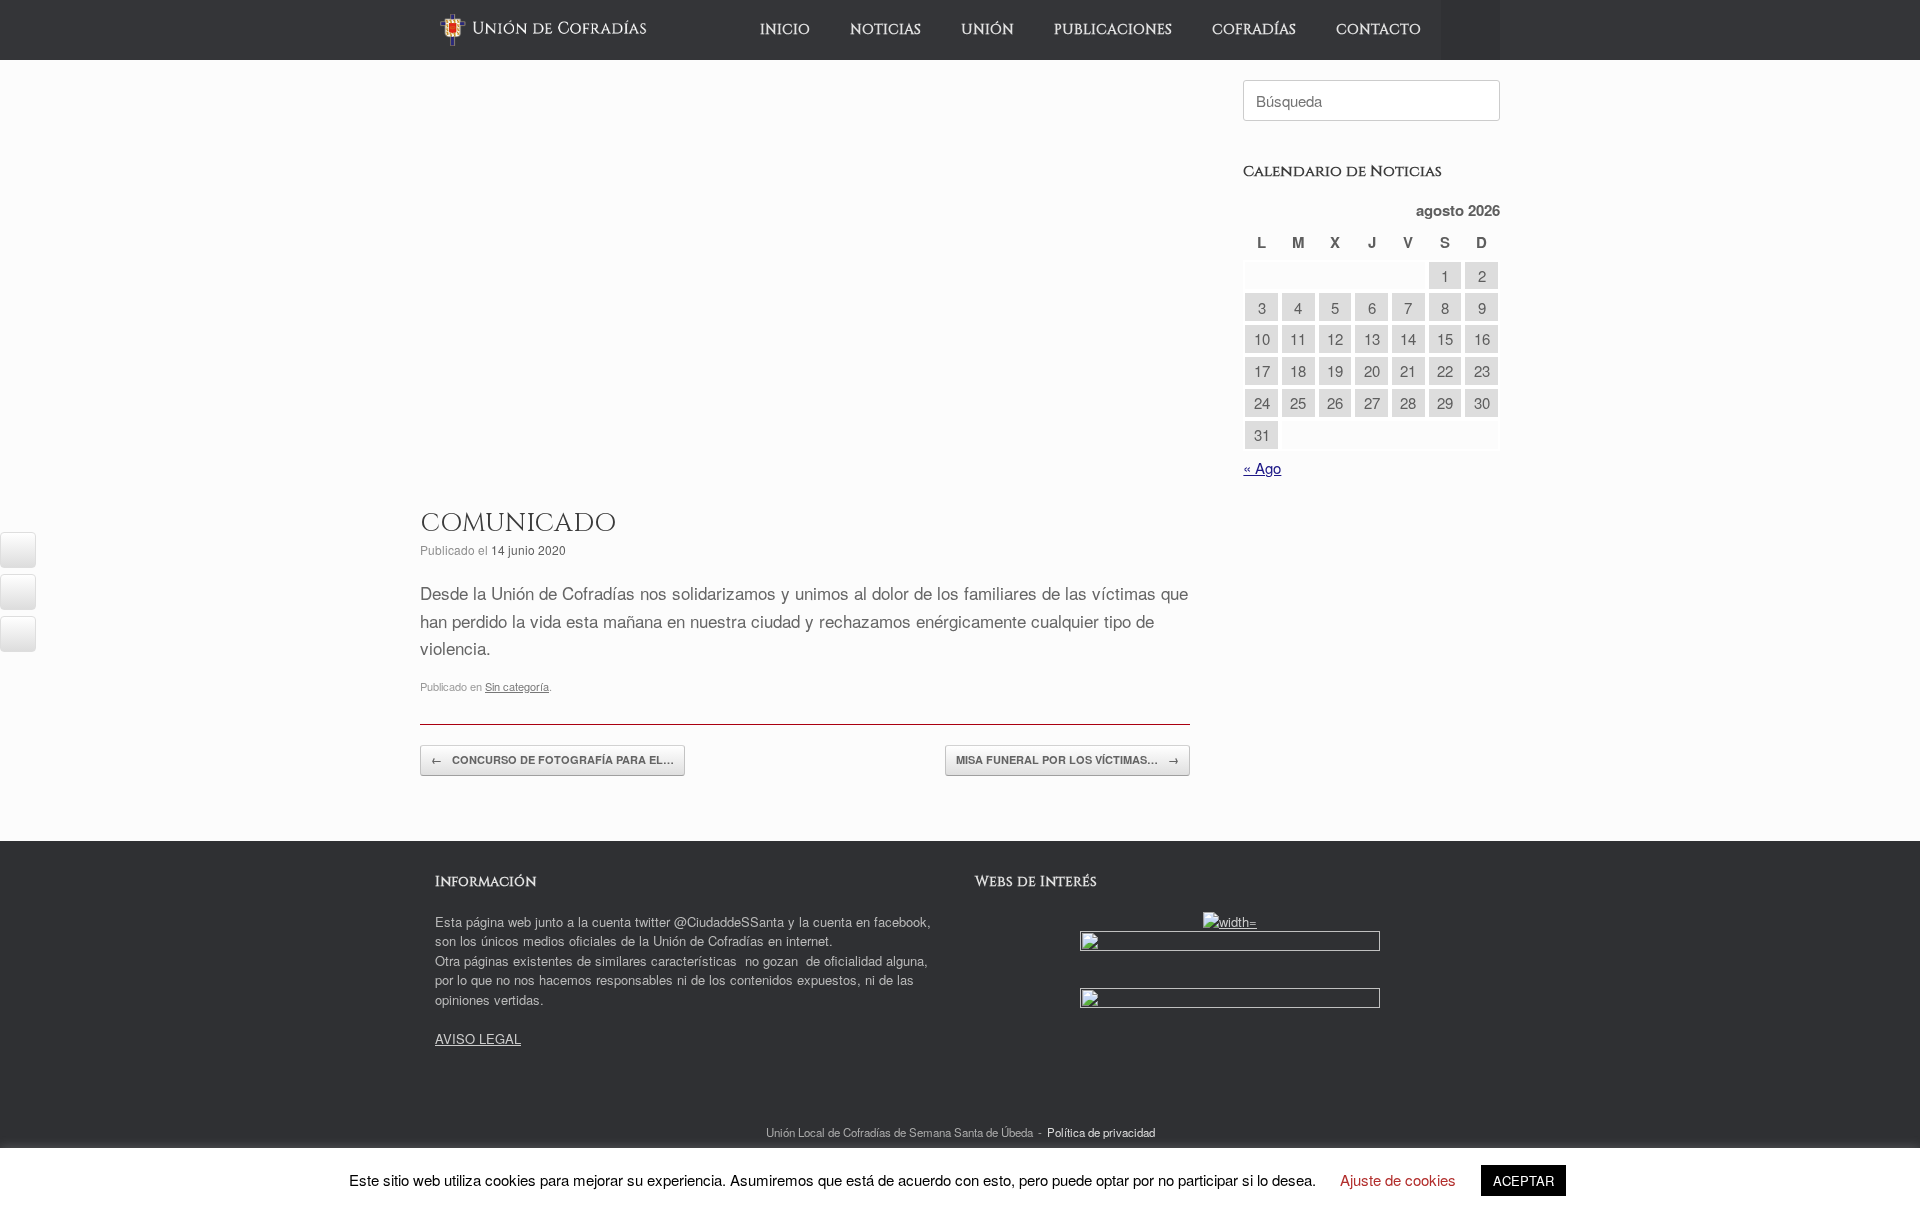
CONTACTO (1378, 29)
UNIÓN (987, 29)
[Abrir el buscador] (1470, 30)
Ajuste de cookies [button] (1398, 1179)
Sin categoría (517, 686)
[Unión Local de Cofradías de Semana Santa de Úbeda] (543, 30)
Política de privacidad (1101, 1132)
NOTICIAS (885, 29)
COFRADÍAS (1254, 29)
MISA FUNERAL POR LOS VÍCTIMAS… (1067, 759)
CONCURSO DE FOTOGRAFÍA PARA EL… (552, 759)
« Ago (1262, 467)
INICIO (785, 29)
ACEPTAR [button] (1523, 1180)
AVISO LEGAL (478, 1038)
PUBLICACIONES (1113, 29)
